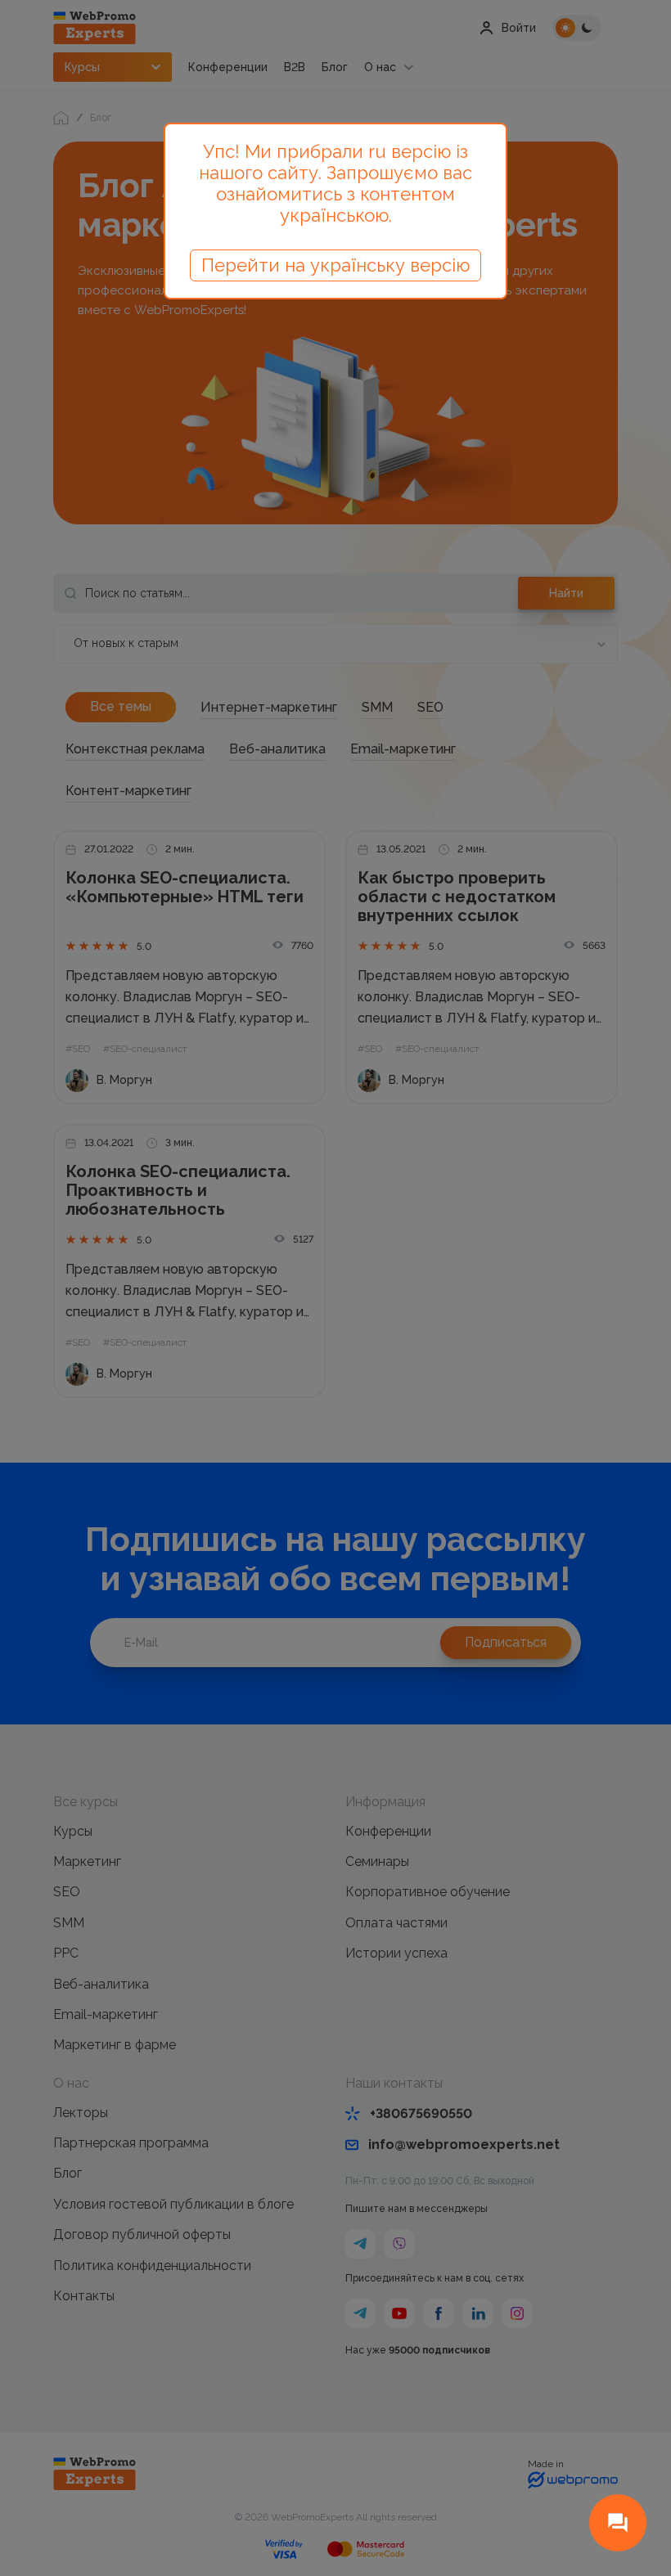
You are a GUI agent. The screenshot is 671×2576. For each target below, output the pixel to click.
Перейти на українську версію (335, 265)
